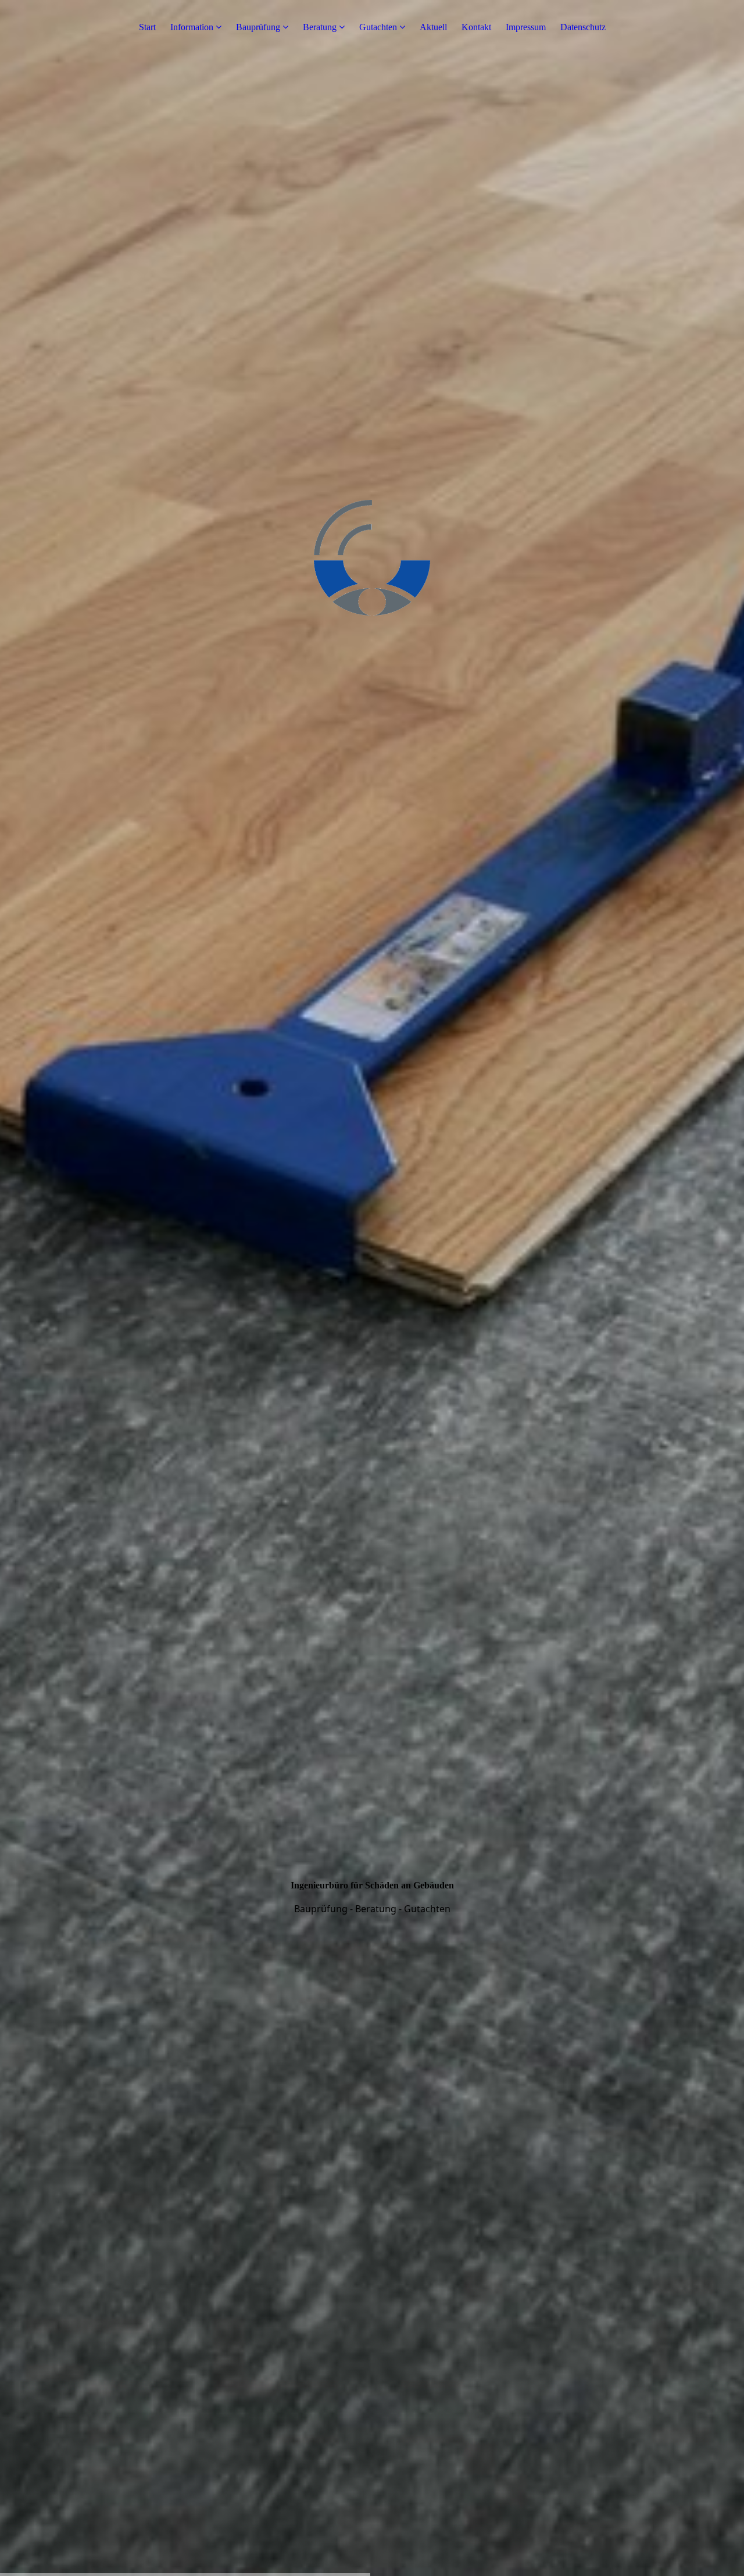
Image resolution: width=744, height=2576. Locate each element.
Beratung (320, 27)
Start (147, 27)
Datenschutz (583, 27)
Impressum (526, 27)
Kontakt (476, 27)
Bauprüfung (258, 27)
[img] (372, 1288)
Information (192, 27)
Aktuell (433, 27)
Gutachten (378, 27)
